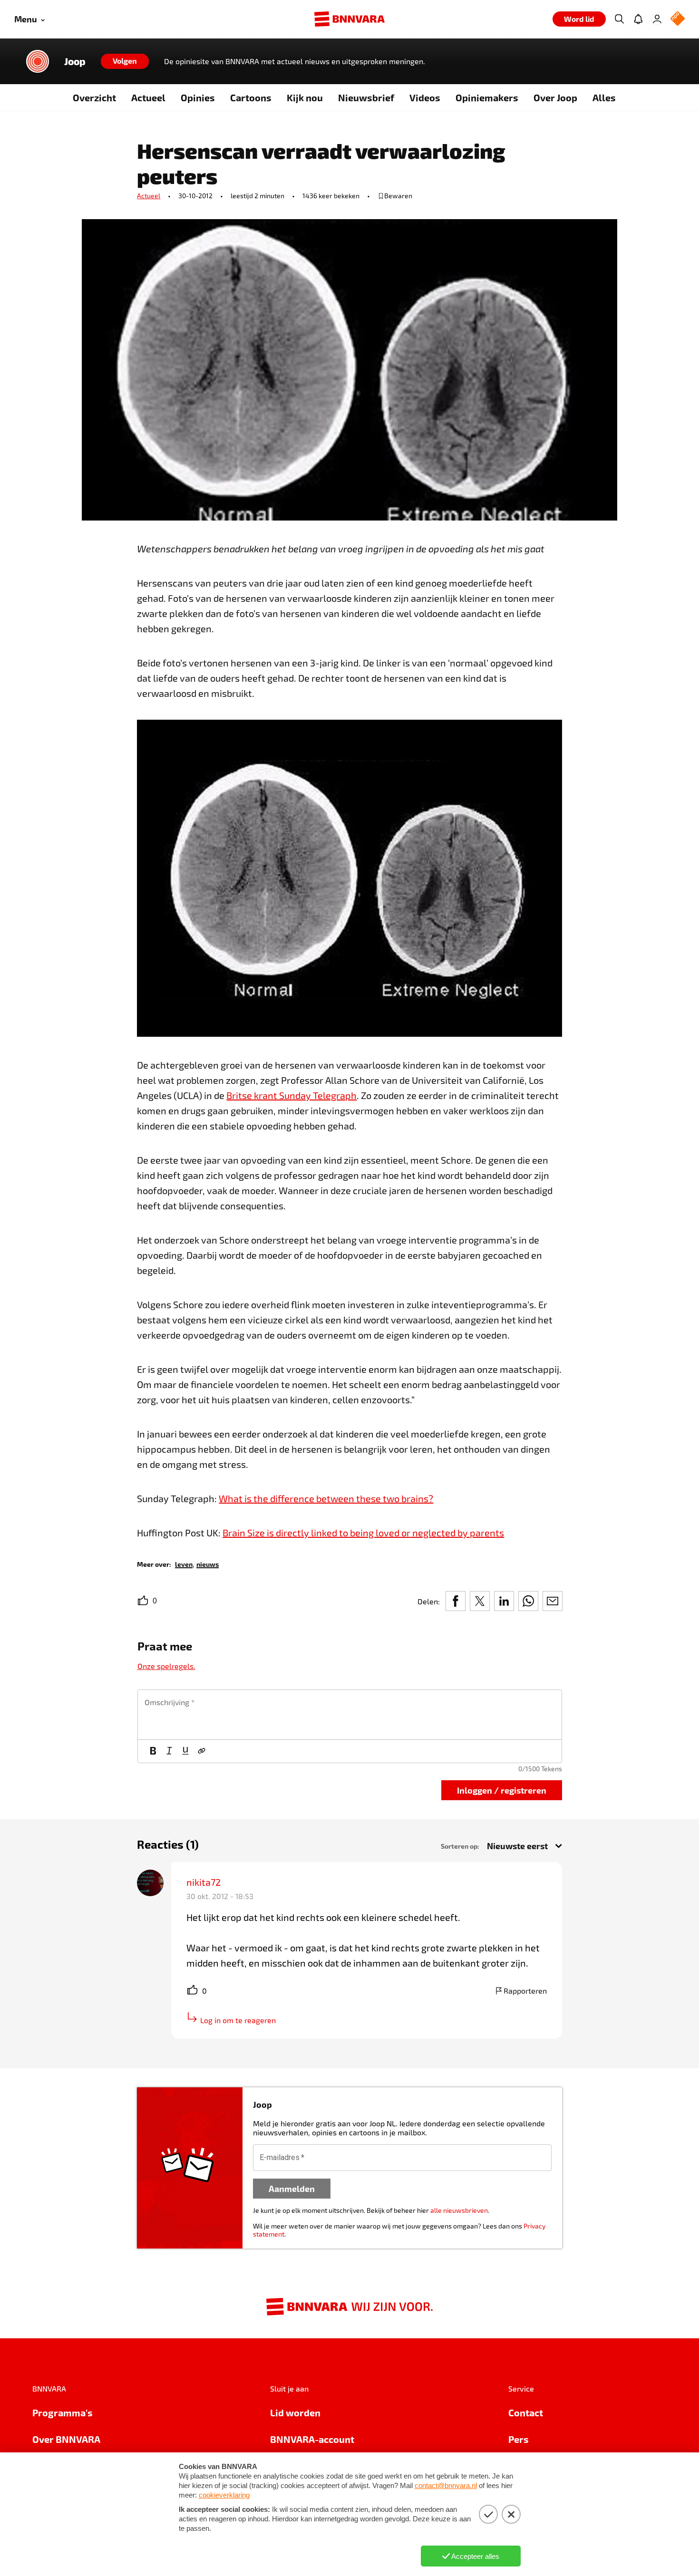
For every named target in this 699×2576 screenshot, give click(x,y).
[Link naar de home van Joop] (38, 61)
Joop (75, 61)
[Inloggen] (657, 19)
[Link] (202, 1751)
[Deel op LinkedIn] (504, 1601)
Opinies (198, 97)
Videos (425, 97)
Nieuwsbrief (366, 97)
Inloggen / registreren (502, 1790)
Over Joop (555, 97)
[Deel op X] (480, 1601)
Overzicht (94, 97)
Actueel (148, 97)
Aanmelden (292, 2188)
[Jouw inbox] (638, 19)
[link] (184, 1564)
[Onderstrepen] (185, 1751)
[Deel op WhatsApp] (528, 1601)
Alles (604, 97)
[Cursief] (169, 1751)
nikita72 (204, 1882)
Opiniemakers (487, 97)
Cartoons (251, 97)
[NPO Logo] (678, 19)
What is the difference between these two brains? (326, 1498)
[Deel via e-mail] (553, 1601)
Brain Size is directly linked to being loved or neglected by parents (363, 1533)
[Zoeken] (619, 19)
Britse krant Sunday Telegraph (291, 1095)
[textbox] (350, 1715)
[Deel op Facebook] (456, 1601)
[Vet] (153, 1751)
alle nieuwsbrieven (459, 2210)
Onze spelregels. (166, 1666)
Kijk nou (305, 97)
